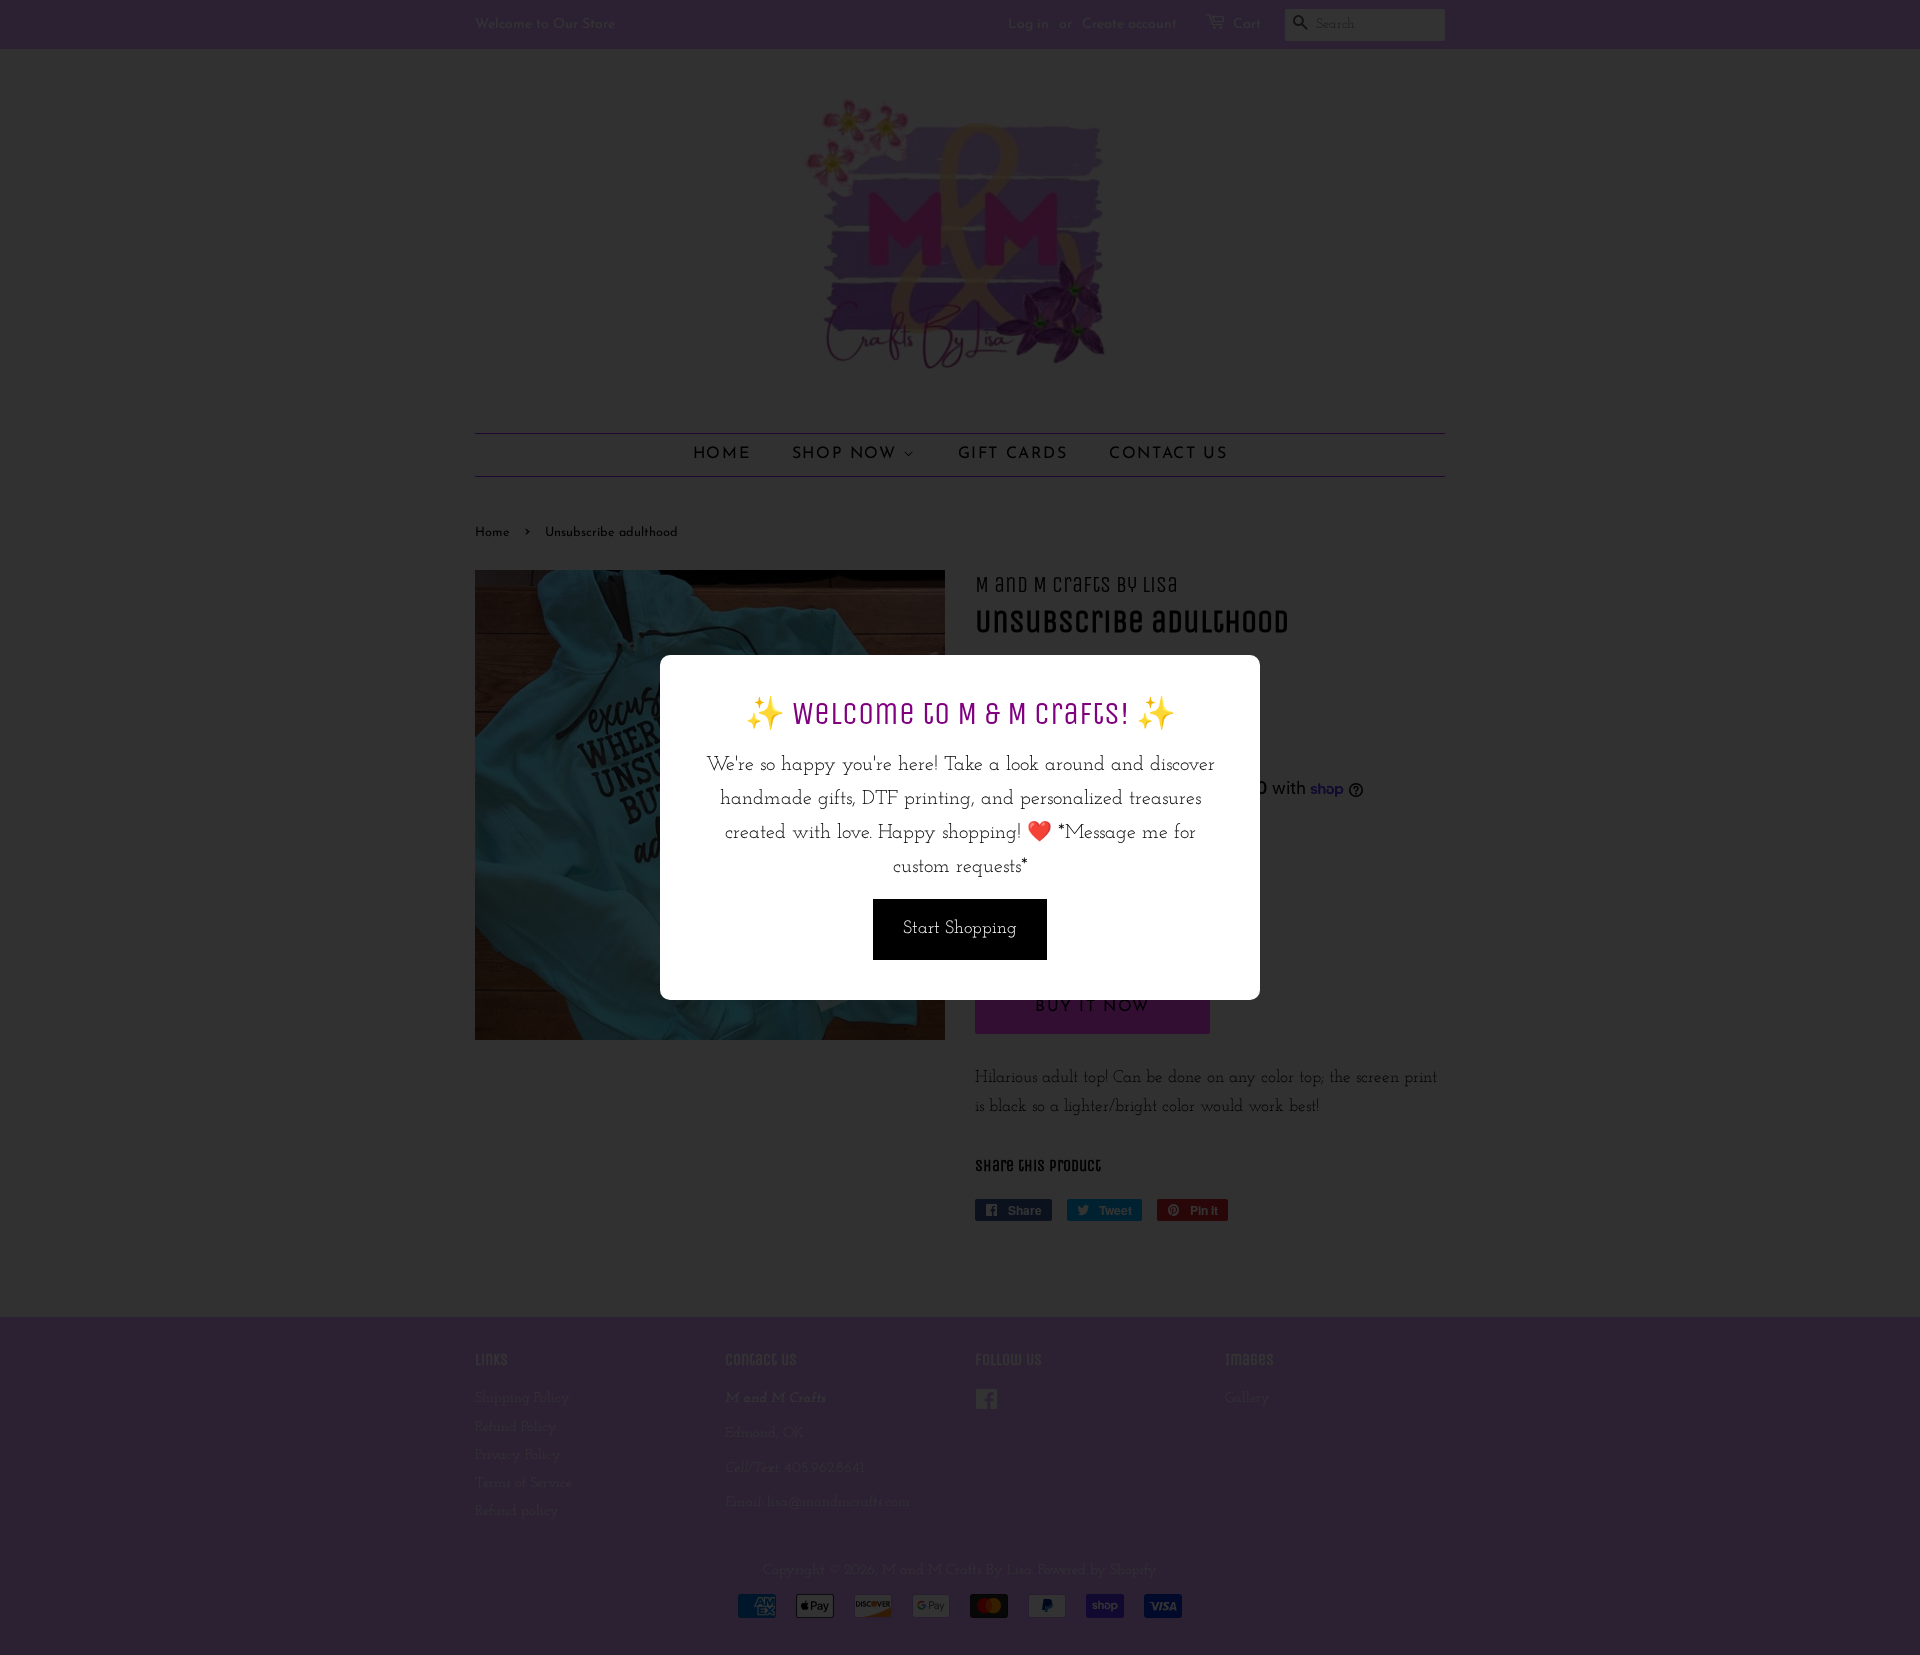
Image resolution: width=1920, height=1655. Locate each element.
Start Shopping (960, 929)
